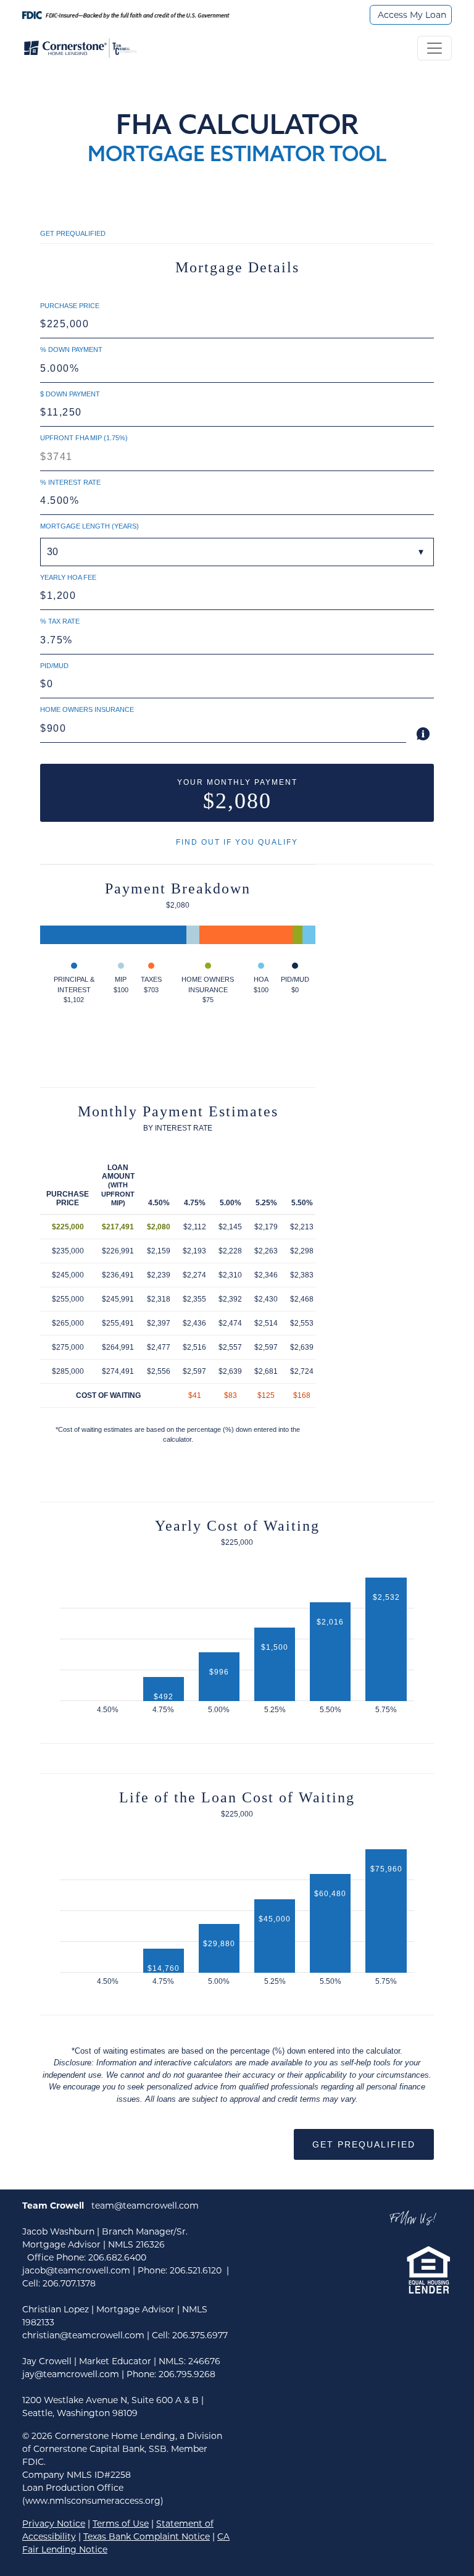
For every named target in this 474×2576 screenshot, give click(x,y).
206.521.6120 (196, 2270)
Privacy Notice (54, 2524)
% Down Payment (71, 349)
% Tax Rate (60, 621)
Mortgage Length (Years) (89, 526)
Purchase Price (70, 306)
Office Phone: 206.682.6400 (87, 2257)
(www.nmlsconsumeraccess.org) (93, 2501)
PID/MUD (54, 666)
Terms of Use (121, 2524)
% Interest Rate (70, 482)
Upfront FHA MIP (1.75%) (84, 438)
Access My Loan (412, 15)
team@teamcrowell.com (145, 2206)
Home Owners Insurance (87, 709)
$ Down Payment (70, 394)
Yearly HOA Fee (68, 577)
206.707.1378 (69, 2283)
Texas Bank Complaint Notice (147, 2536)
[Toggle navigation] (434, 48)
